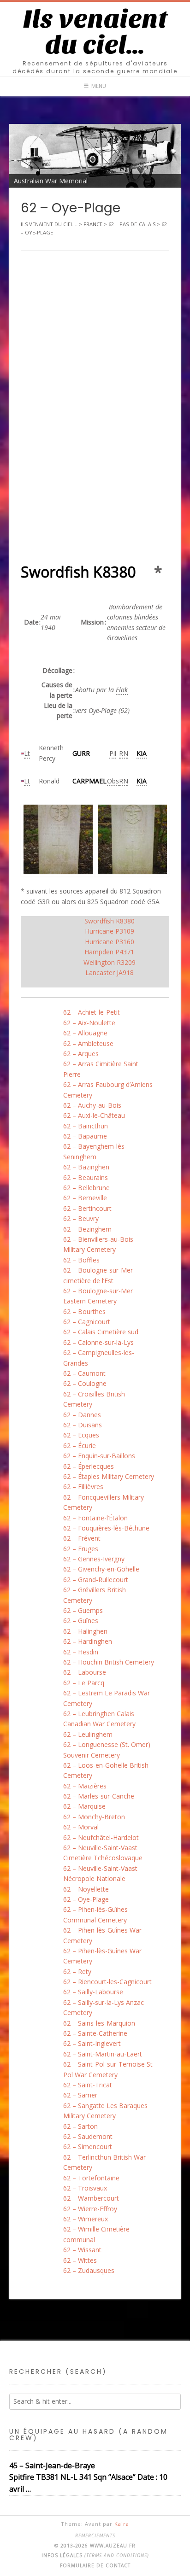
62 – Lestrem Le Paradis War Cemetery (107, 1698)
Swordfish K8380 (110, 921)
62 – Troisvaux (85, 2188)
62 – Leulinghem (88, 1734)
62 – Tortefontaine (91, 2178)
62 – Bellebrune (86, 1188)
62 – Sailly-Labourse (93, 1992)
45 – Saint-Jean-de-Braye (52, 2465)
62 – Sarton (80, 2126)
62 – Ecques (81, 1435)
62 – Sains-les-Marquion (99, 2023)
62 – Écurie (80, 1446)
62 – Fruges (81, 1549)
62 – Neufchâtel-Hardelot (101, 1837)
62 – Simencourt (88, 2147)
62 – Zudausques (89, 2270)
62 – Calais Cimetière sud (101, 1332)
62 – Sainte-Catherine (95, 2033)
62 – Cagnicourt (87, 1322)
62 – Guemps (83, 1610)
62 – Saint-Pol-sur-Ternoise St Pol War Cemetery (108, 2069)
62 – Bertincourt (87, 1208)
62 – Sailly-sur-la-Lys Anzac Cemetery (104, 2007)
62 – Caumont (84, 1373)
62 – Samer (80, 2095)
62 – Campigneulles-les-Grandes (99, 1358)
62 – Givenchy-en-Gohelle (101, 1569)
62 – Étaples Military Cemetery (109, 1476)
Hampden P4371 (109, 952)
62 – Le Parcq (84, 1683)
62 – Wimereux (86, 2219)
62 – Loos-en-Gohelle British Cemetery (106, 1770)
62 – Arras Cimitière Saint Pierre (101, 1069)
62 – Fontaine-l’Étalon (95, 1518)
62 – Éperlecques (89, 1466)
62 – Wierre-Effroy (90, 2209)
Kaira (122, 2524)
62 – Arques (81, 1054)
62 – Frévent (82, 1538)
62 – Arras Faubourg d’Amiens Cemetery (108, 1089)
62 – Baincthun (86, 1126)
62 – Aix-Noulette (89, 1023)
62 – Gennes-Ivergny (94, 1559)
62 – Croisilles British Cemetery (94, 1399)
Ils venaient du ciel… (95, 32)
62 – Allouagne (85, 1033)
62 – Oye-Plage (86, 1899)
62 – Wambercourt (91, 2198)
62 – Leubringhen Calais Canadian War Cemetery (99, 1719)
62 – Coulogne (85, 1383)
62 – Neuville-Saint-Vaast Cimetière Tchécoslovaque (103, 1853)
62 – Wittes (80, 2260)
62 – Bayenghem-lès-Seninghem (95, 1151)
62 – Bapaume (85, 1136)
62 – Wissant (82, 2250)
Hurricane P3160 (110, 942)
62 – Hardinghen (88, 1641)
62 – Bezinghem (87, 1229)
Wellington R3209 (110, 962)
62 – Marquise (84, 1806)
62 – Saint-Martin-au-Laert (103, 2054)
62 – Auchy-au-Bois (92, 1105)
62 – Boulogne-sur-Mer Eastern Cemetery (98, 1296)
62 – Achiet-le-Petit (92, 1012)
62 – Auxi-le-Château (94, 1115)
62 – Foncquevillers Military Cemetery (104, 1502)
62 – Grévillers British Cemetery (95, 1595)
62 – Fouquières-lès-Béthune (106, 1528)
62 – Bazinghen (86, 1167)
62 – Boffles (81, 1260)
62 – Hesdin (81, 1652)
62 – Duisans (83, 1425)
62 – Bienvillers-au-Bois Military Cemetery (98, 1244)
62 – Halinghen (85, 1631)
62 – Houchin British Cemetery (109, 1662)
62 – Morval (81, 1827)
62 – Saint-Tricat (88, 2085)
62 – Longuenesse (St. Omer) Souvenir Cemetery (107, 1749)
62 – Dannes (82, 1415)
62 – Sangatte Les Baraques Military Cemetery (105, 2111)
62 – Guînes (81, 1621)
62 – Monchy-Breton (94, 1817)
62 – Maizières (85, 1786)
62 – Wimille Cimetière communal (96, 2234)
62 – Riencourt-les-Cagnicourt (107, 1982)
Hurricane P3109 (110, 931)
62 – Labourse (85, 1672)
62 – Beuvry (81, 1218)
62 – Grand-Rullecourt (96, 1580)
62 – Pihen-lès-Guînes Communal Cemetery (95, 1914)
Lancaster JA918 (110, 973)
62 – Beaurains (86, 1177)
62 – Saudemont (88, 2136)
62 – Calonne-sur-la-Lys (98, 1342)
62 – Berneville (85, 1198)
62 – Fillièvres (83, 1487)
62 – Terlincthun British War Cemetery (104, 2162)
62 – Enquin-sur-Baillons (99, 1456)
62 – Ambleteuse (88, 1043)
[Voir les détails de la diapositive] (95, 156)
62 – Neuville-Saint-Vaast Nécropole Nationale (100, 1873)
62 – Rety (77, 1971)
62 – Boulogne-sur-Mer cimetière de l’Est (98, 1275)
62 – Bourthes (84, 1311)
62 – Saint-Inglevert (92, 2043)
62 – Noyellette (86, 1889)
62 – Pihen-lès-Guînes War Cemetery (102, 1935)
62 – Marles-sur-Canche (99, 1796)
